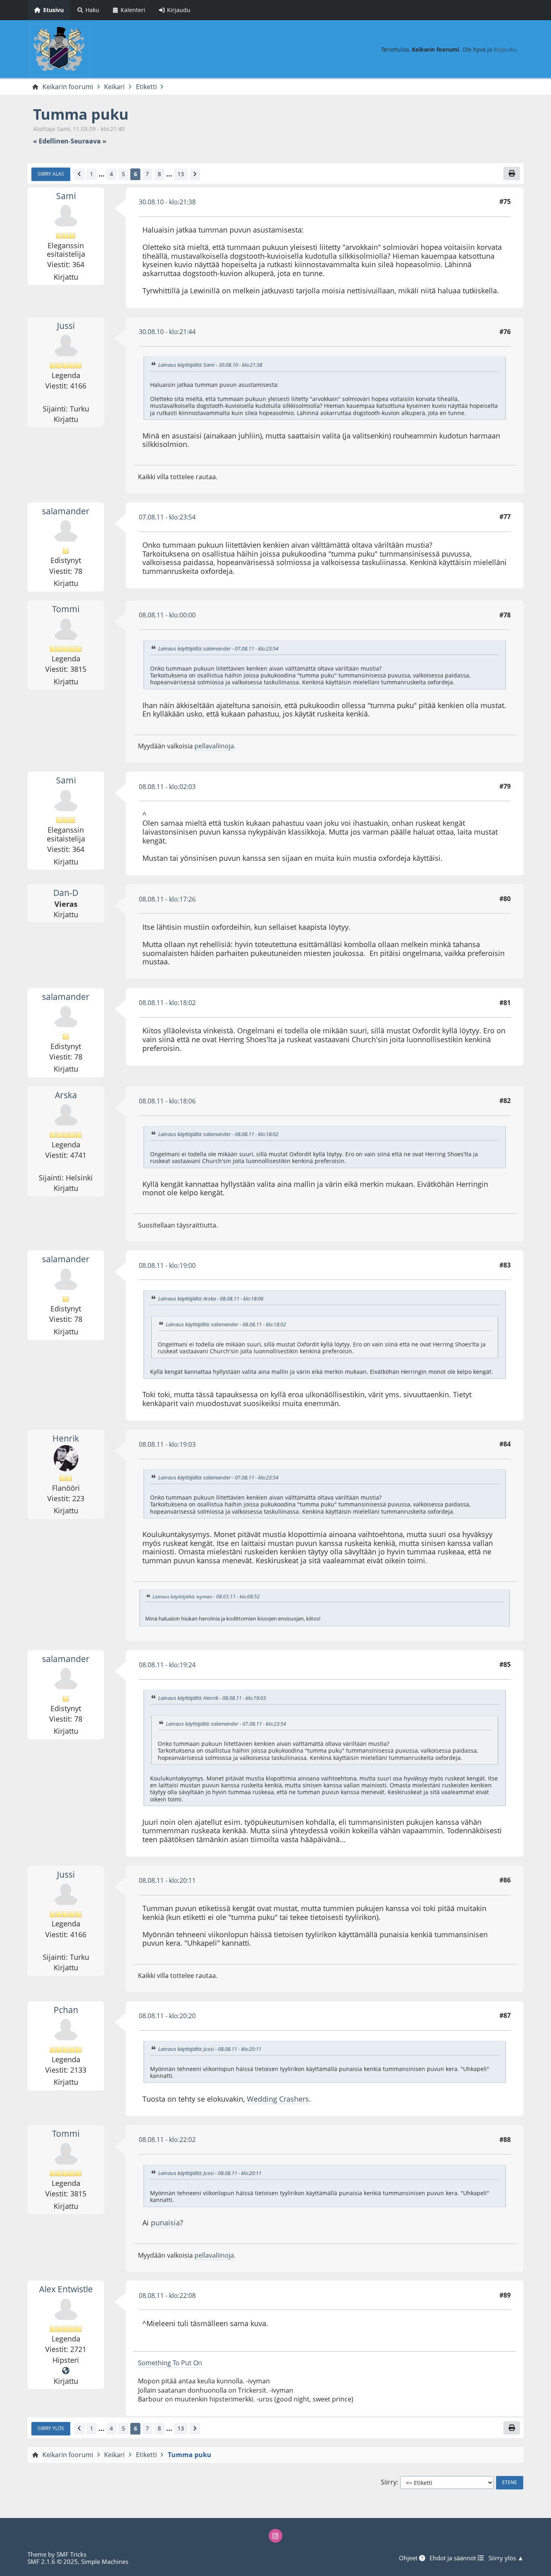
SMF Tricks (71, 2554)
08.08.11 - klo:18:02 (167, 1003)
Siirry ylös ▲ (506, 2558)
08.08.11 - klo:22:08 (167, 2296)
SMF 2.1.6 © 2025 (53, 2561)
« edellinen (51, 141)
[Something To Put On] (66, 2371)
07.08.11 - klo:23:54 (167, 517)
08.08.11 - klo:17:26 (167, 899)
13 (181, 174)
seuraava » (89, 141)
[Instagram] (275, 2536)
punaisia (165, 2223)
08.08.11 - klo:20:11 (167, 1880)
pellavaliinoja (214, 746)
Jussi (66, 326)
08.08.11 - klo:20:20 (167, 2016)
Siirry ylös (51, 2428)
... (101, 174)
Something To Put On (170, 2363)
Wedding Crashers (278, 2099)
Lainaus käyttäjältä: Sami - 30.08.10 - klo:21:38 (210, 365)
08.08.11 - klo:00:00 (167, 615)
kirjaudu (505, 49)
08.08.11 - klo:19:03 (167, 1444)
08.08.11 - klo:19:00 (167, 1265)
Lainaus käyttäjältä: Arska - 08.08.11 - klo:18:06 (211, 1298)
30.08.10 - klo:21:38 (167, 202)
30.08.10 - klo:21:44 (167, 332)
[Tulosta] (511, 173)
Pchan (66, 2010)
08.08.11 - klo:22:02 (167, 2140)
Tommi (66, 609)
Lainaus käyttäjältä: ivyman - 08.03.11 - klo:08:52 (206, 1596)
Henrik (66, 1438)
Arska (66, 1095)
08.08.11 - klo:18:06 (167, 1101)
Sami (66, 196)
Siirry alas (51, 174)
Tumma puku (81, 114)
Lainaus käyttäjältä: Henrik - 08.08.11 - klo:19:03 (212, 1698)
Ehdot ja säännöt (454, 2558)
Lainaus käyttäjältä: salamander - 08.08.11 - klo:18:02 (218, 1134)
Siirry (389, 2482)
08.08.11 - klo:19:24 (167, 1665)
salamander (66, 511)
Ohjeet (409, 2558)
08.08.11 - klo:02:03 (167, 787)
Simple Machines (105, 2561)
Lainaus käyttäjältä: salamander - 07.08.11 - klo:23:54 (218, 648)
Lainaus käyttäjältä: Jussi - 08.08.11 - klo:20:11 (210, 2049)
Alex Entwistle (66, 2289)
